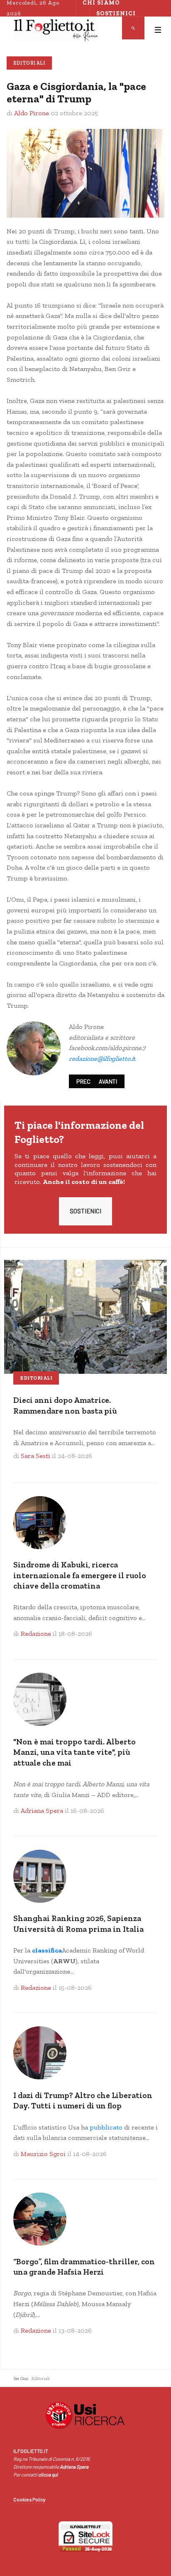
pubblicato (106, 2127)
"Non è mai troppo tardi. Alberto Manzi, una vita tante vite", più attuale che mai (75, 1752)
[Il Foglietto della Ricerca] (56, 30)
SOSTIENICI (85, 1211)
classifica (47, 1950)
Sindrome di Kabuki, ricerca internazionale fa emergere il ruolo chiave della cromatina (80, 1575)
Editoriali (29, 63)
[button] (158, 30)
